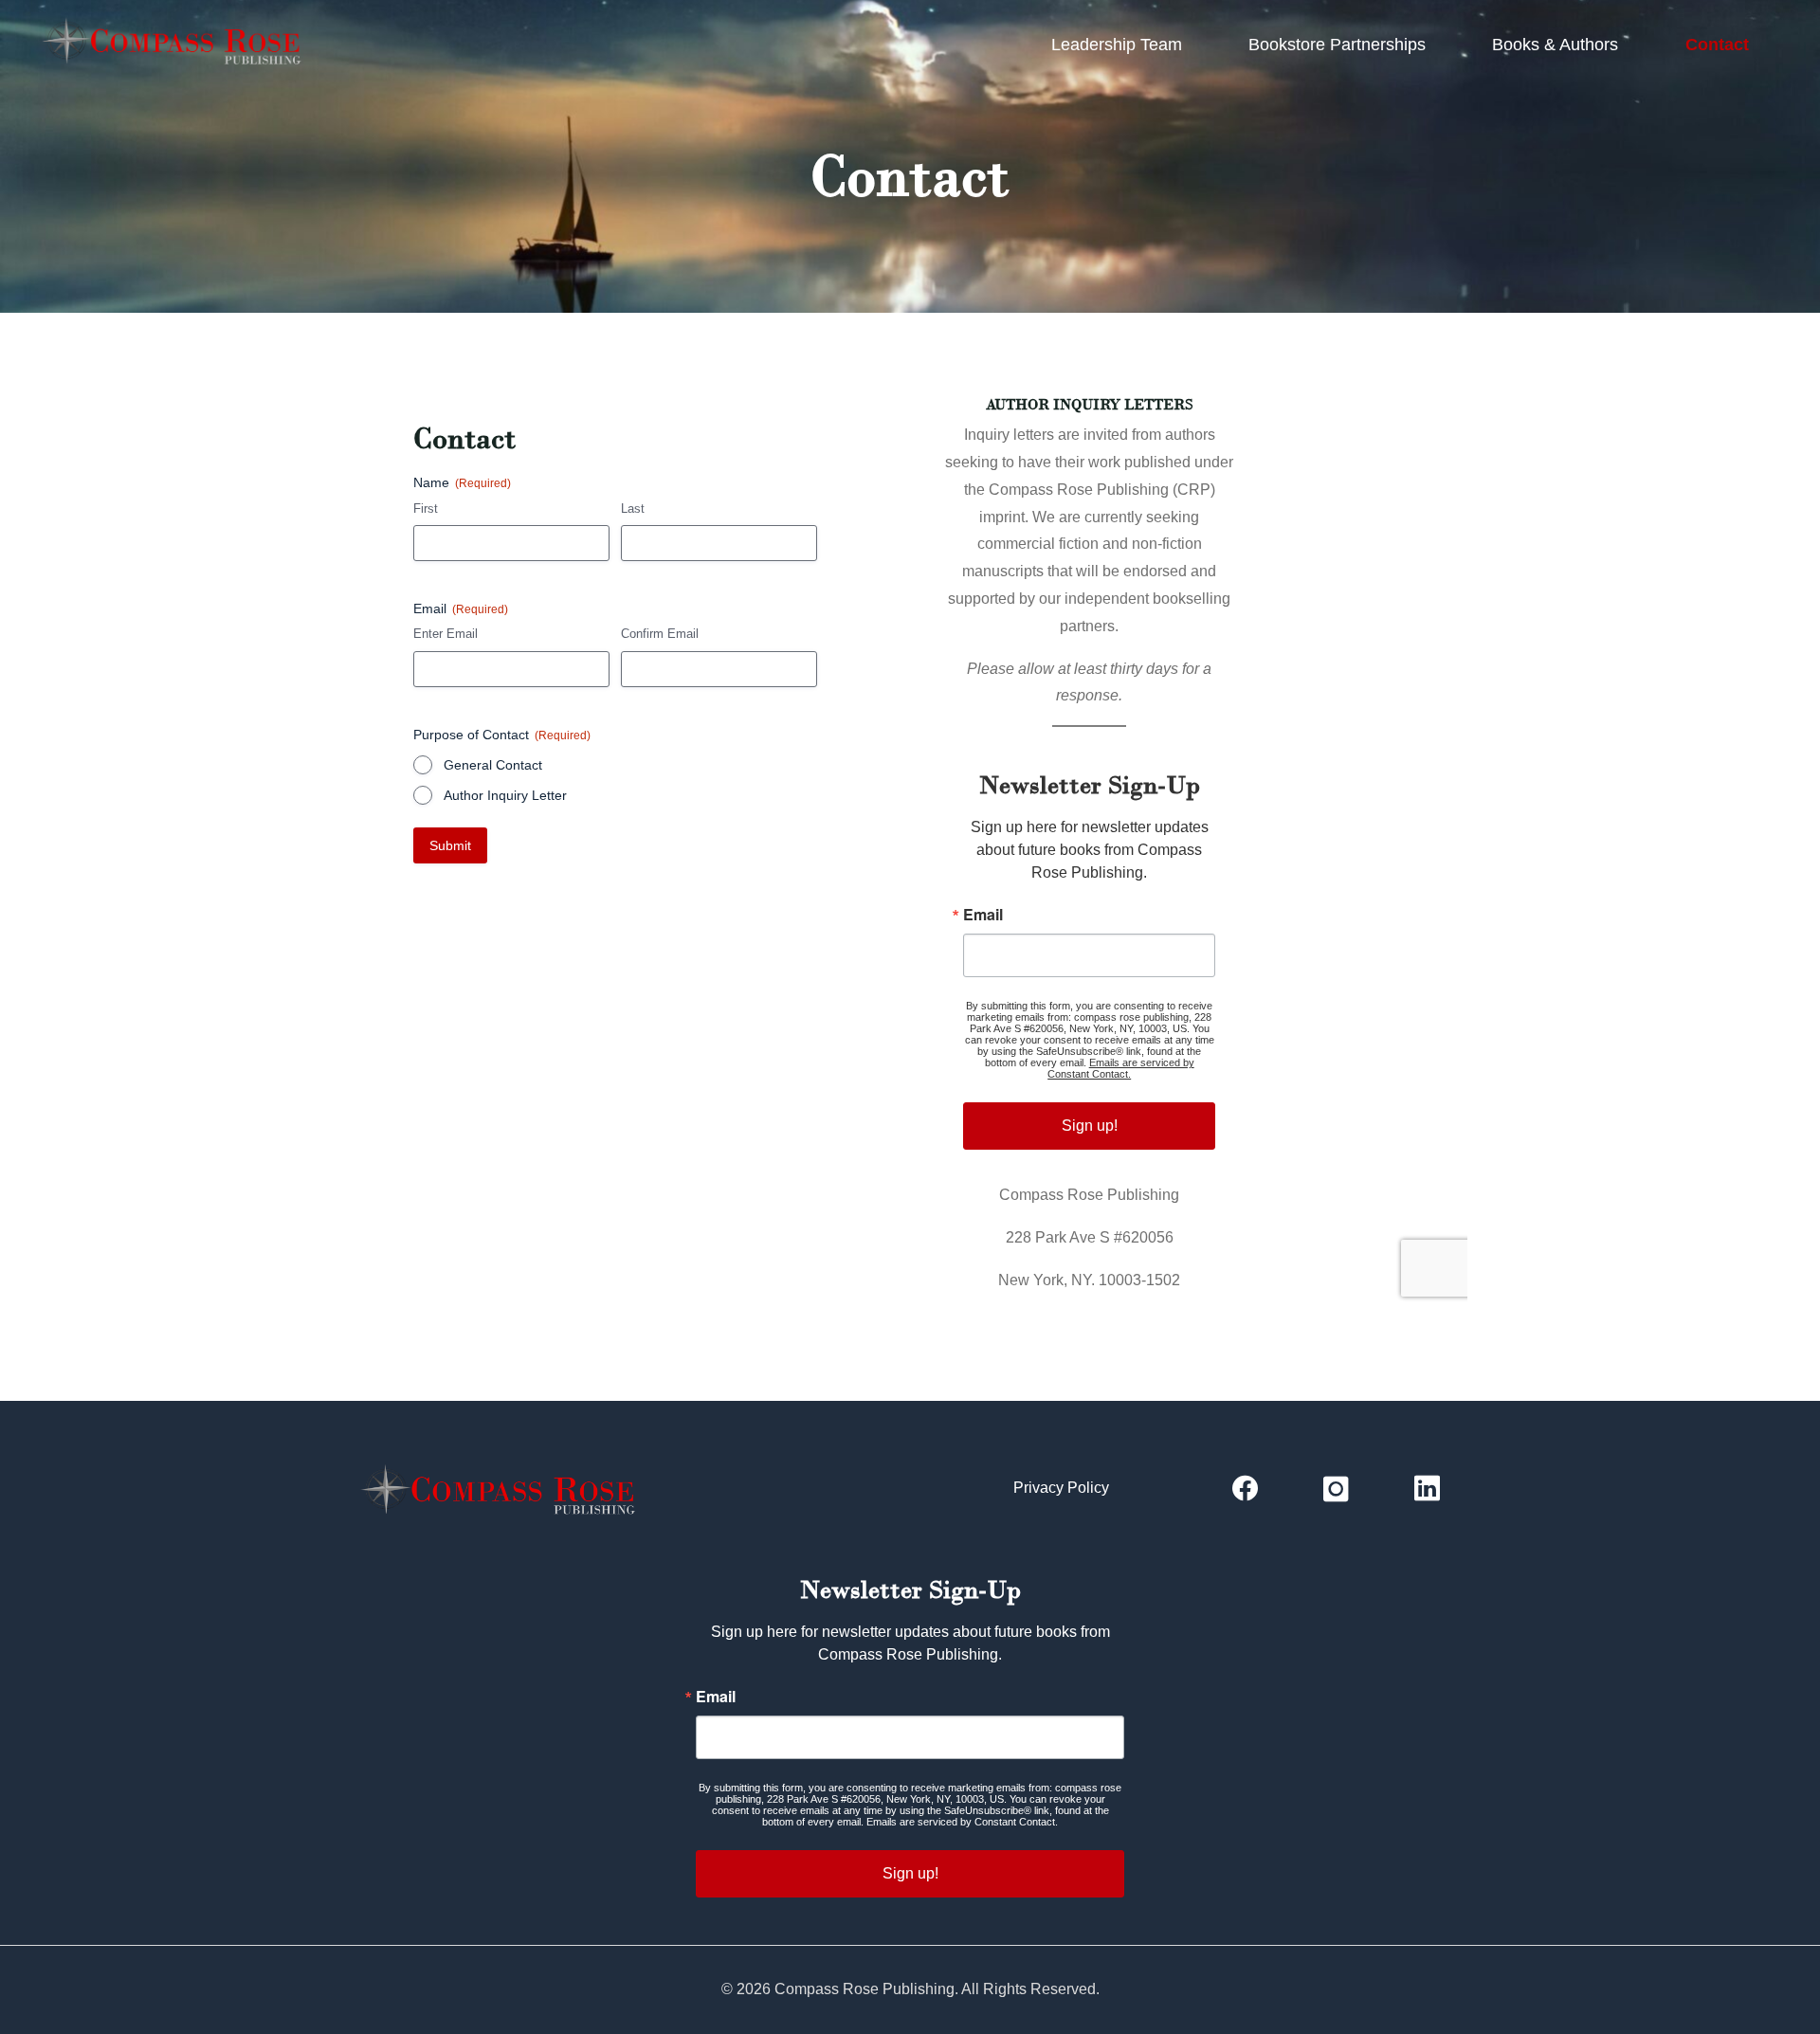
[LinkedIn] (1427, 1489)
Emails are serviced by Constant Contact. (1121, 1068)
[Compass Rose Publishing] (177, 45)
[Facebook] (1245, 1489)
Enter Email (446, 634)
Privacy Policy (1061, 1488)
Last (633, 508)
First (426, 508)
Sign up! (1090, 1126)
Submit (450, 845)
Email (983, 915)
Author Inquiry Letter (505, 795)
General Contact (493, 765)
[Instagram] (1336, 1489)
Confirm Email (660, 634)
